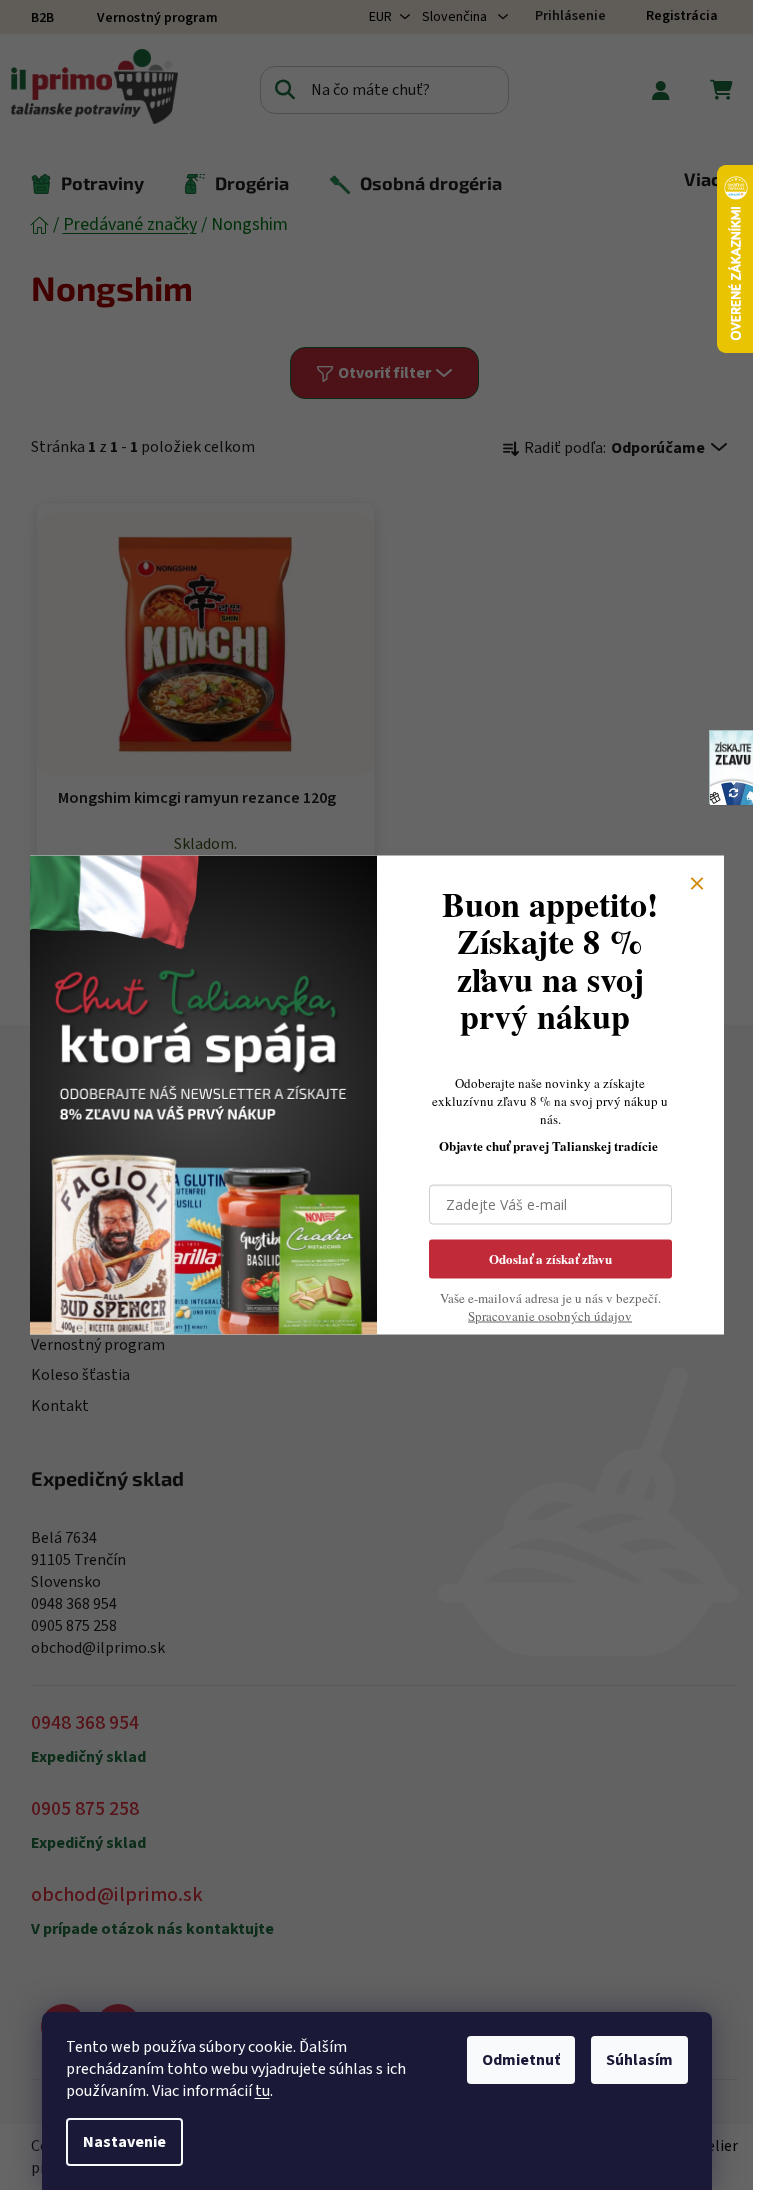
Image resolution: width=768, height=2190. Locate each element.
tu (262, 2091)
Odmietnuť (521, 2060)
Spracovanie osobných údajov (550, 1316)
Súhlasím (639, 2060)
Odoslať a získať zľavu (550, 1258)
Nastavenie (124, 2142)
